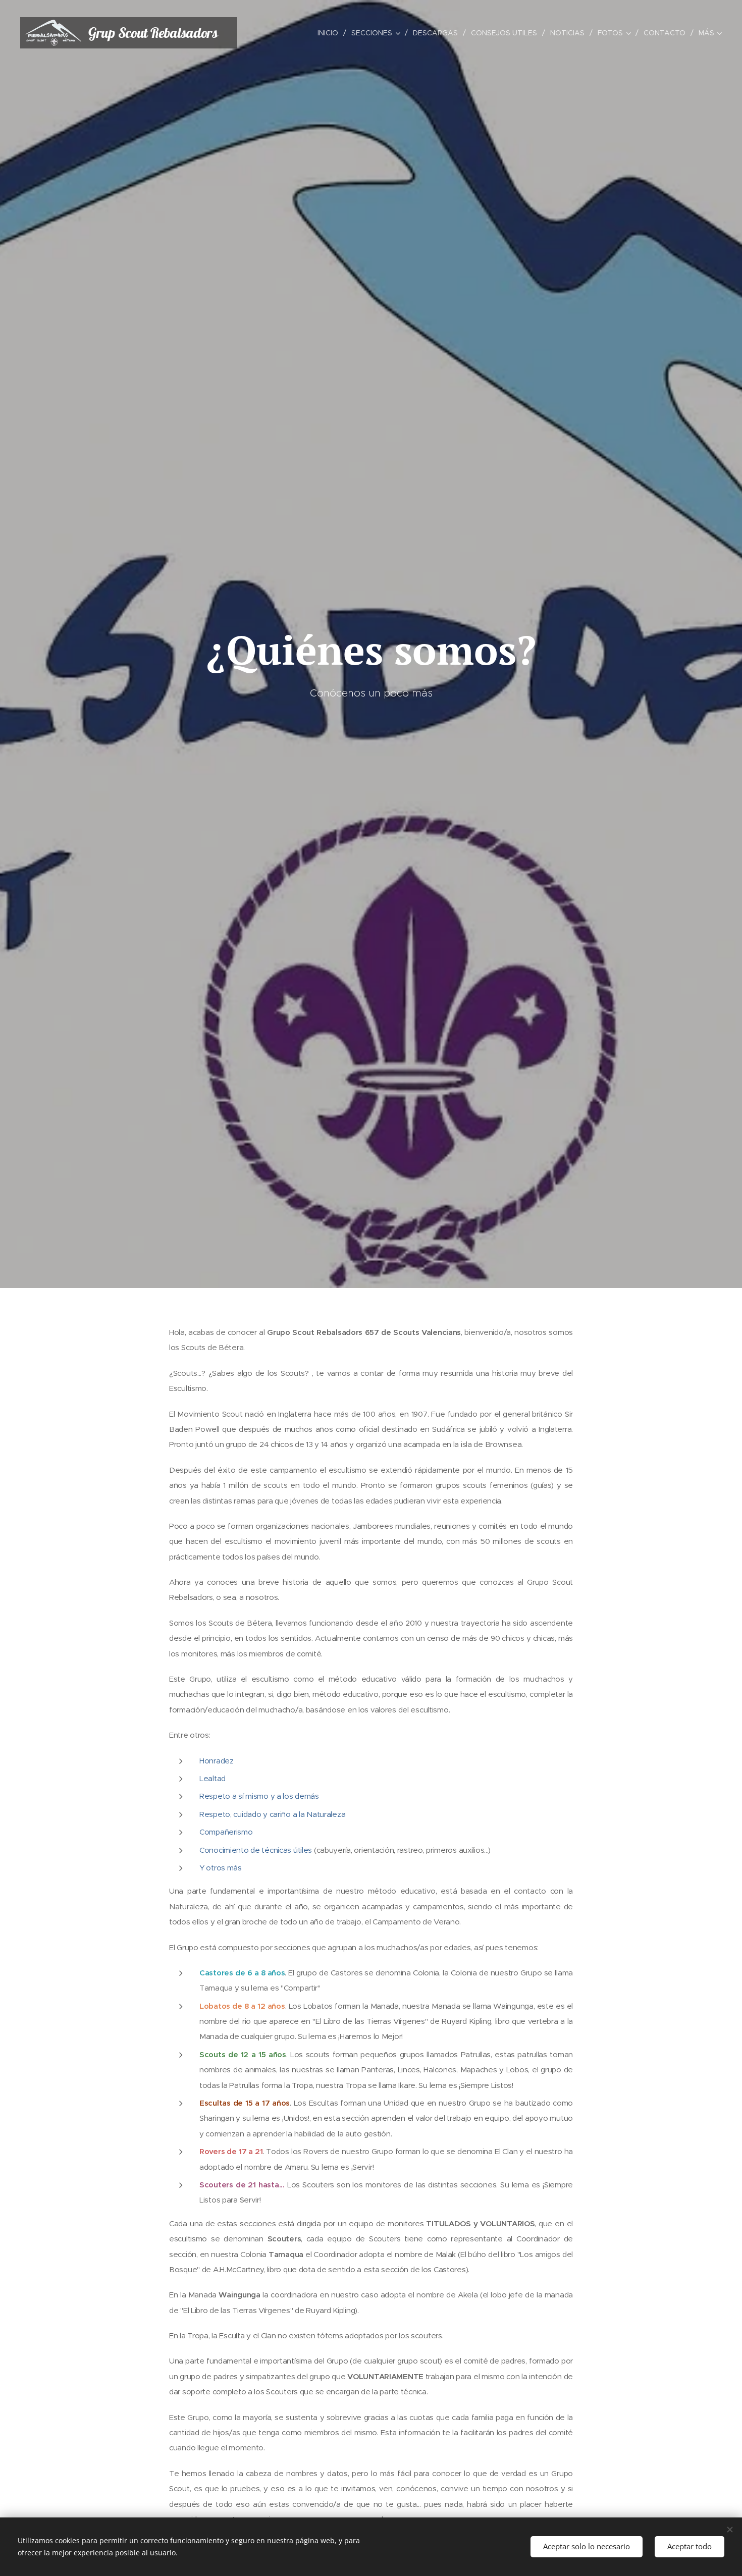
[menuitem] (331, 33)
